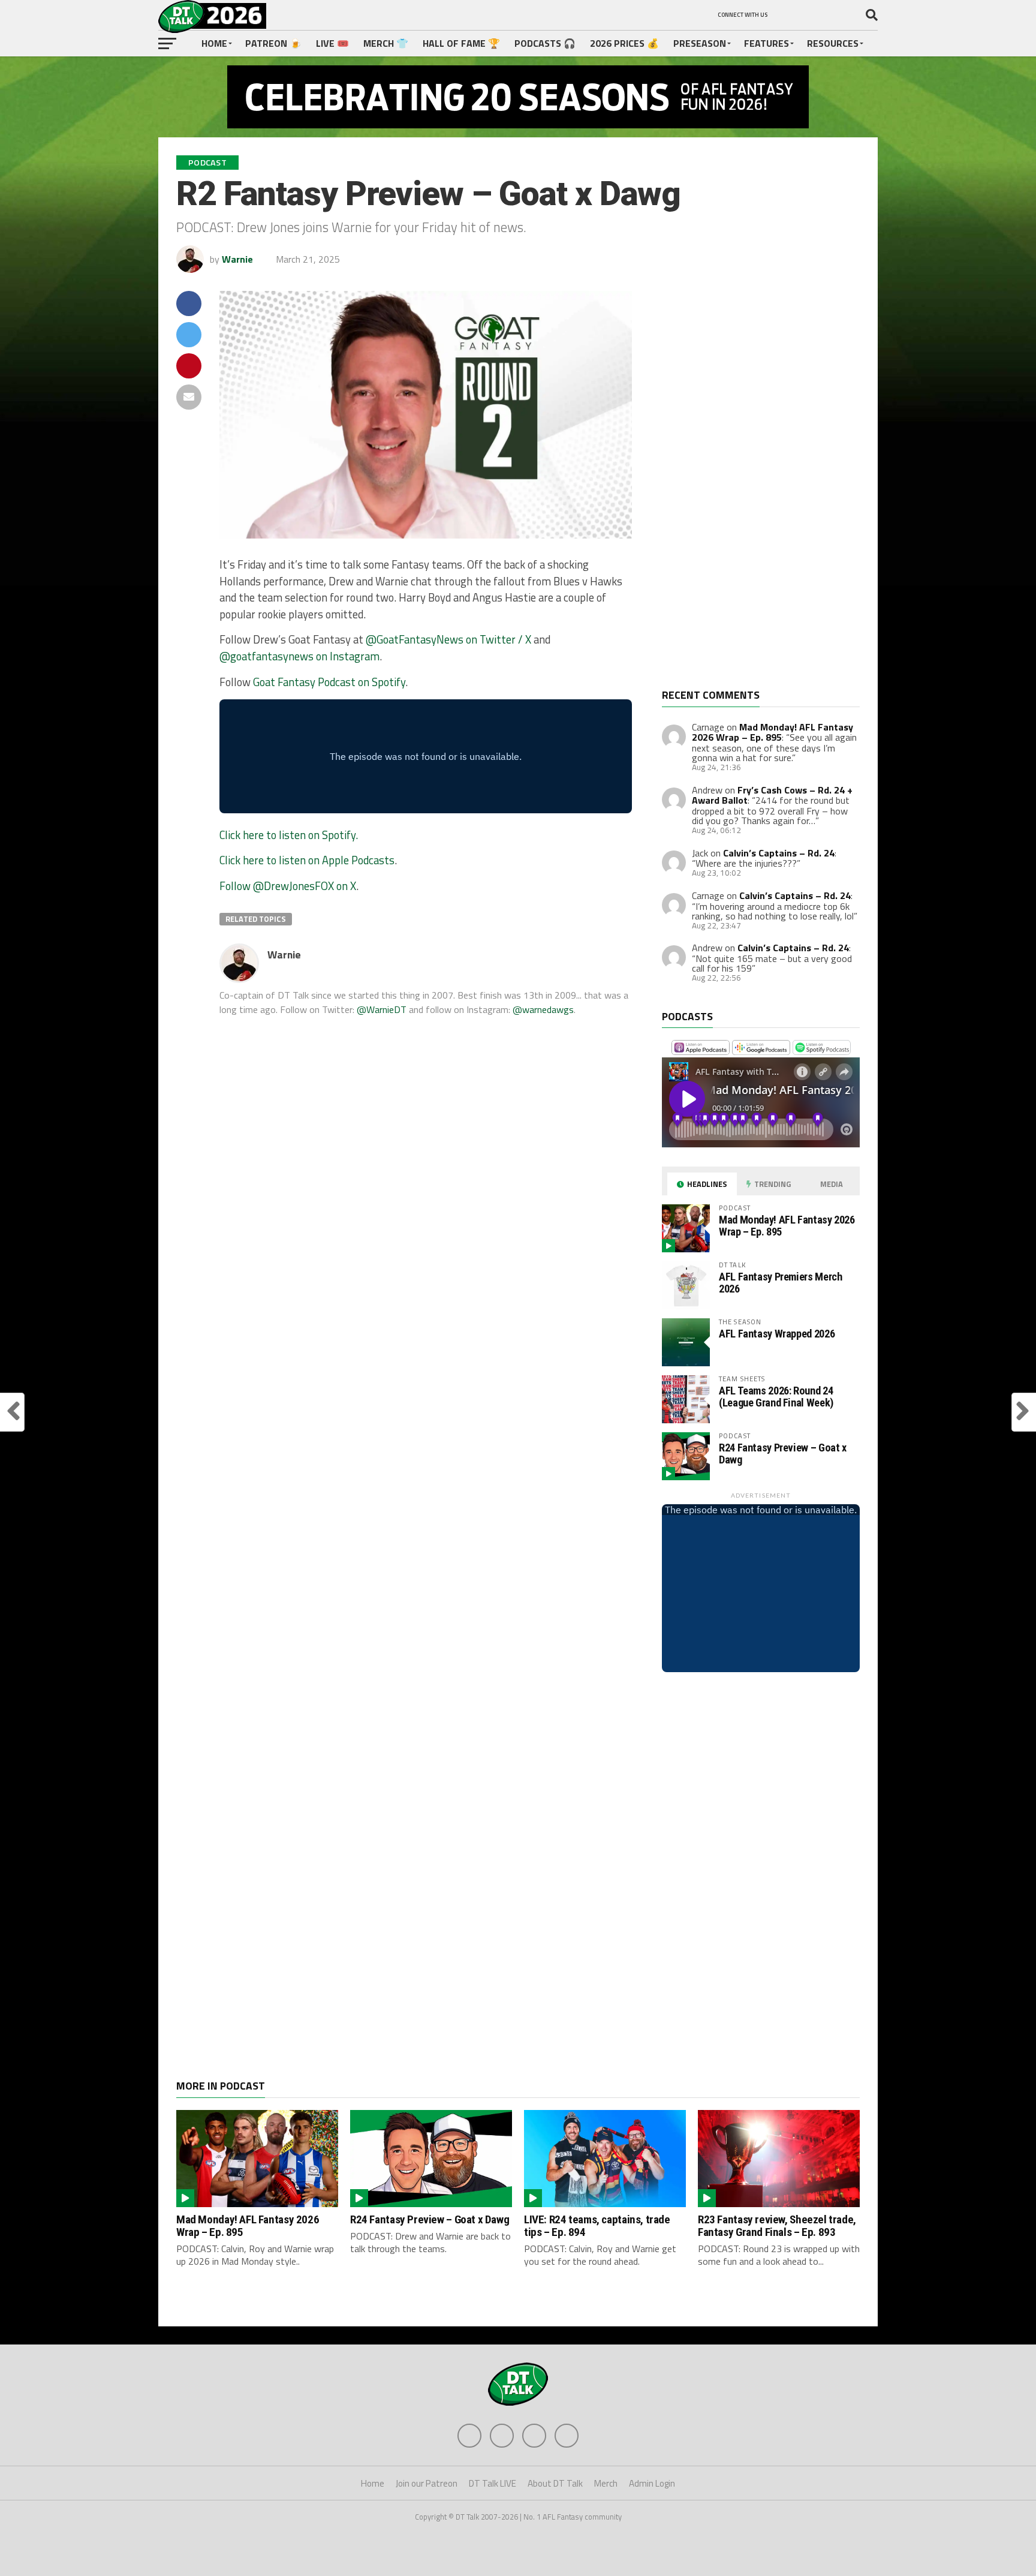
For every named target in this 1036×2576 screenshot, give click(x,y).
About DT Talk (555, 2483)
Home (214, 43)
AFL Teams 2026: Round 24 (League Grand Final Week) (776, 1397)
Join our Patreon (427, 2483)
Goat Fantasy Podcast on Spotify (329, 682)
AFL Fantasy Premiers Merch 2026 (780, 1283)
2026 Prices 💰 (624, 43)
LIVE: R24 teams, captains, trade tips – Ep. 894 (597, 2226)
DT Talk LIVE (493, 2483)
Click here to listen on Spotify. (289, 835)
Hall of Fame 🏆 (461, 43)
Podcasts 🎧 (545, 43)
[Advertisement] (752, 490)
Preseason (700, 43)
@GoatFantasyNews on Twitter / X (448, 639)
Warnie (237, 259)
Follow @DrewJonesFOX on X (288, 886)
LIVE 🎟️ (332, 43)
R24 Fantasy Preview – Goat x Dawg (783, 1454)
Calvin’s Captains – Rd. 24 (779, 853)
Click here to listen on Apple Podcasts (307, 860)
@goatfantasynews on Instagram (299, 656)
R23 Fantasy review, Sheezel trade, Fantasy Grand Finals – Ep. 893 (777, 2226)
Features (767, 43)
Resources (833, 43)
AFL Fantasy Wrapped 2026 (777, 1334)
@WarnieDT (382, 1009)
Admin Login (652, 2483)
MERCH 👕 (386, 43)
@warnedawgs (543, 1009)
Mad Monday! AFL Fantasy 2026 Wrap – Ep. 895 (773, 732)
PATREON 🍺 (273, 43)
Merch (606, 2483)
